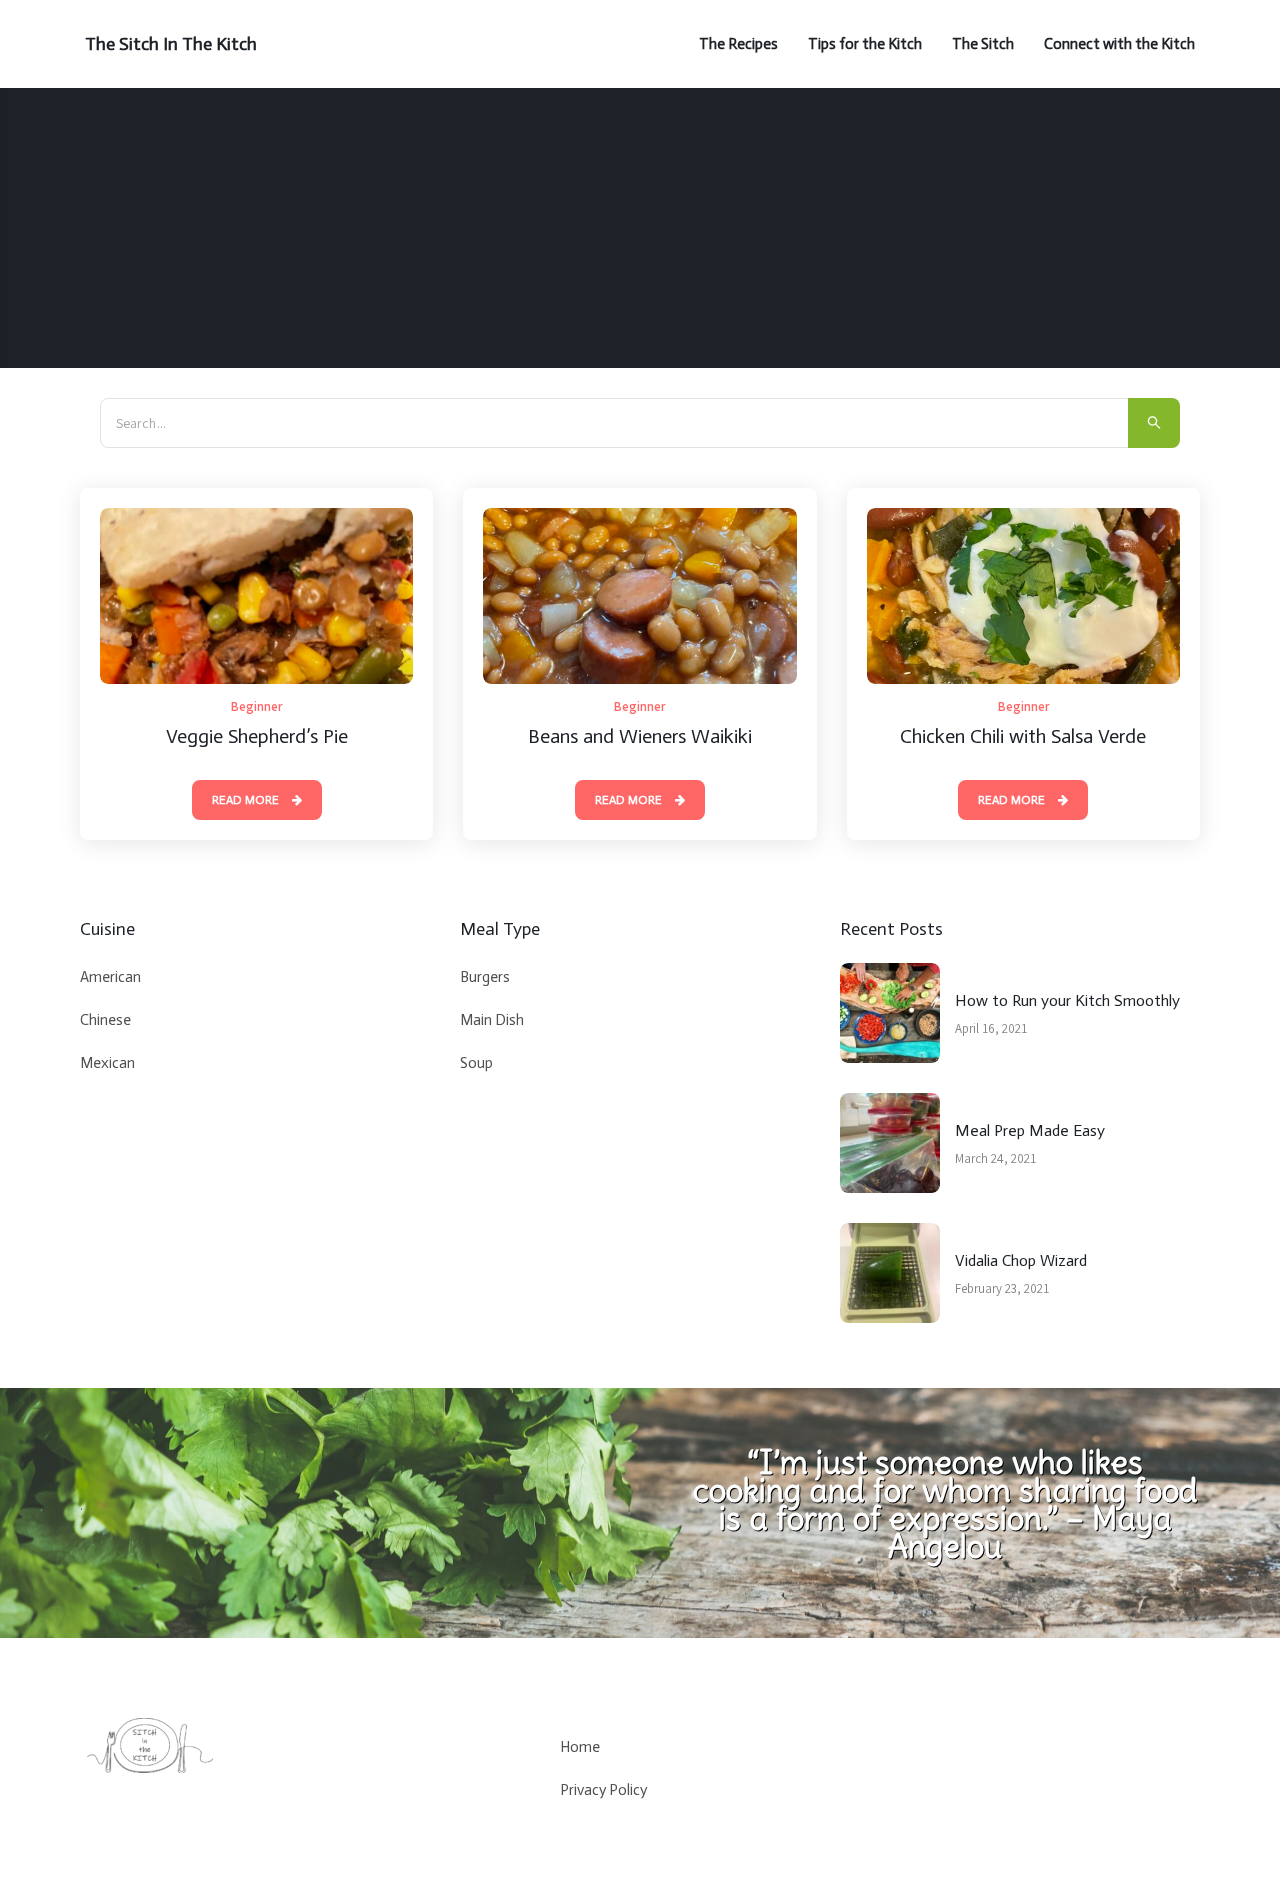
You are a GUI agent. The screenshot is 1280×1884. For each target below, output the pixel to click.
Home (580, 1747)
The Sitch (983, 44)
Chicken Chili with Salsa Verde (1023, 736)
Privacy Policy (603, 1790)
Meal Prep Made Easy (1030, 1130)
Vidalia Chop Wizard (1021, 1260)
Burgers (485, 977)
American (110, 977)
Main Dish (492, 1020)
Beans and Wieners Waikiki (640, 736)
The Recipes (738, 44)
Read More (247, 800)
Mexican (107, 1063)
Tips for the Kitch (865, 44)
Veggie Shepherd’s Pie (257, 736)
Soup (476, 1063)
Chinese (105, 1020)
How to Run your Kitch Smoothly (1067, 1000)
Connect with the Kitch (1119, 44)
